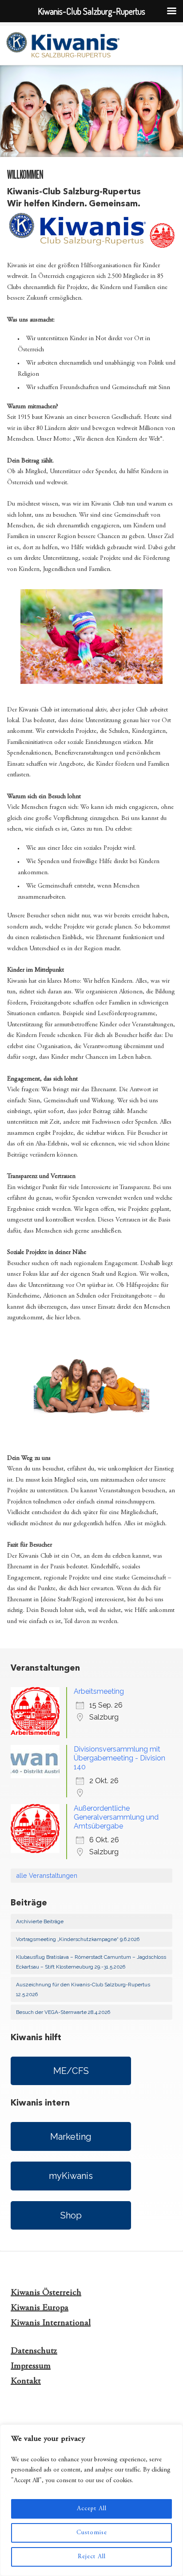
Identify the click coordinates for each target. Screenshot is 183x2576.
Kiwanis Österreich (46, 2293)
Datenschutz (34, 2351)
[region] (91, 2500)
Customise (92, 2533)
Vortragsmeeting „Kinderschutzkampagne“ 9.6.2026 (78, 1939)
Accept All (92, 2509)
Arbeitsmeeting (99, 1691)
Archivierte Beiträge (40, 1921)
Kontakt (26, 2381)
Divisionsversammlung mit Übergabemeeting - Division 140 (119, 1758)
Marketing (71, 2137)
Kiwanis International (51, 2323)
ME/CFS (71, 2071)
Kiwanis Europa (40, 2308)
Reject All (92, 2557)
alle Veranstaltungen (47, 1875)
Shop (71, 2215)
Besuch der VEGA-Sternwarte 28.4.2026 (63, 2012)
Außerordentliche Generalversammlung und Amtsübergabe (116, 1817)
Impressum (31, 2366)
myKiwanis (71, 2176)
